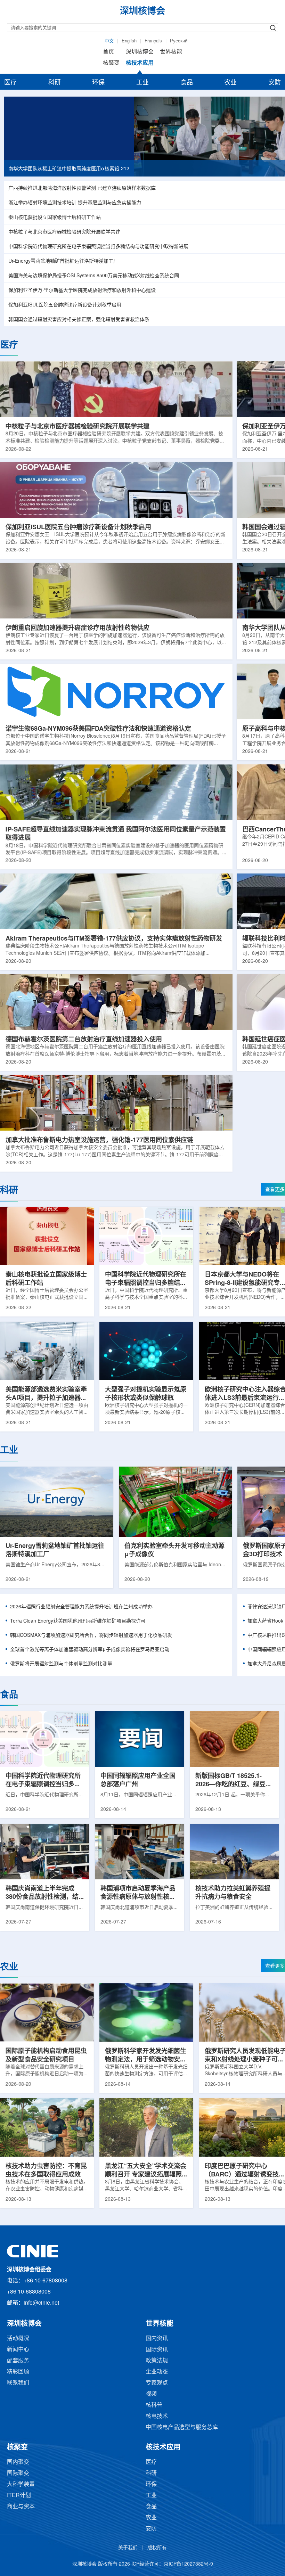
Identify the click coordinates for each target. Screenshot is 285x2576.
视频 (151, 2394)
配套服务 (18, 2361)
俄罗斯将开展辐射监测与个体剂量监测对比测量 (61, 1664)
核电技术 (157, 2416)
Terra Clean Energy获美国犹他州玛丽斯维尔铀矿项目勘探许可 (78, 1621)
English (129, 41)
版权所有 (157, 2548)
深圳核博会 (140, 52)
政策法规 (157, 2361)
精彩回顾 (18, 2372)
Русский (179, 41)
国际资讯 (157, 2350)
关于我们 (128, 2548)
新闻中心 (18, 2350)
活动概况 (18, 2339)
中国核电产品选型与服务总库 (182, 2427)
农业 (230, 83)
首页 (108, 52)
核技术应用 (140, 63)
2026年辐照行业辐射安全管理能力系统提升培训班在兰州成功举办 (81, 1607)
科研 (55, 83)
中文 (109, 41)
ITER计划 (19, 2496)
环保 (98, 83)
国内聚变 (18, 2462)
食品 (187, 83)
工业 (142, 83)
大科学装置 (21, 2484)
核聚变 (111, 63)
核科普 (154, 2405)
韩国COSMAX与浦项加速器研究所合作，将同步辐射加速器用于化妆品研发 (91, 1636)
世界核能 (171, 52)
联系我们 (18, 2383)
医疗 (10, 83)
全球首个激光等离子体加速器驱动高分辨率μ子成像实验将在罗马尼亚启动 (90, 1650)
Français (153, 41)
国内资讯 (157, 2339)
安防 (275, 83)
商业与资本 (21, 2507)
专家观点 (157, 2383)
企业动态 (157, 2372)
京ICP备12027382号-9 (188, 2564)
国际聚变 (18, 2473)
